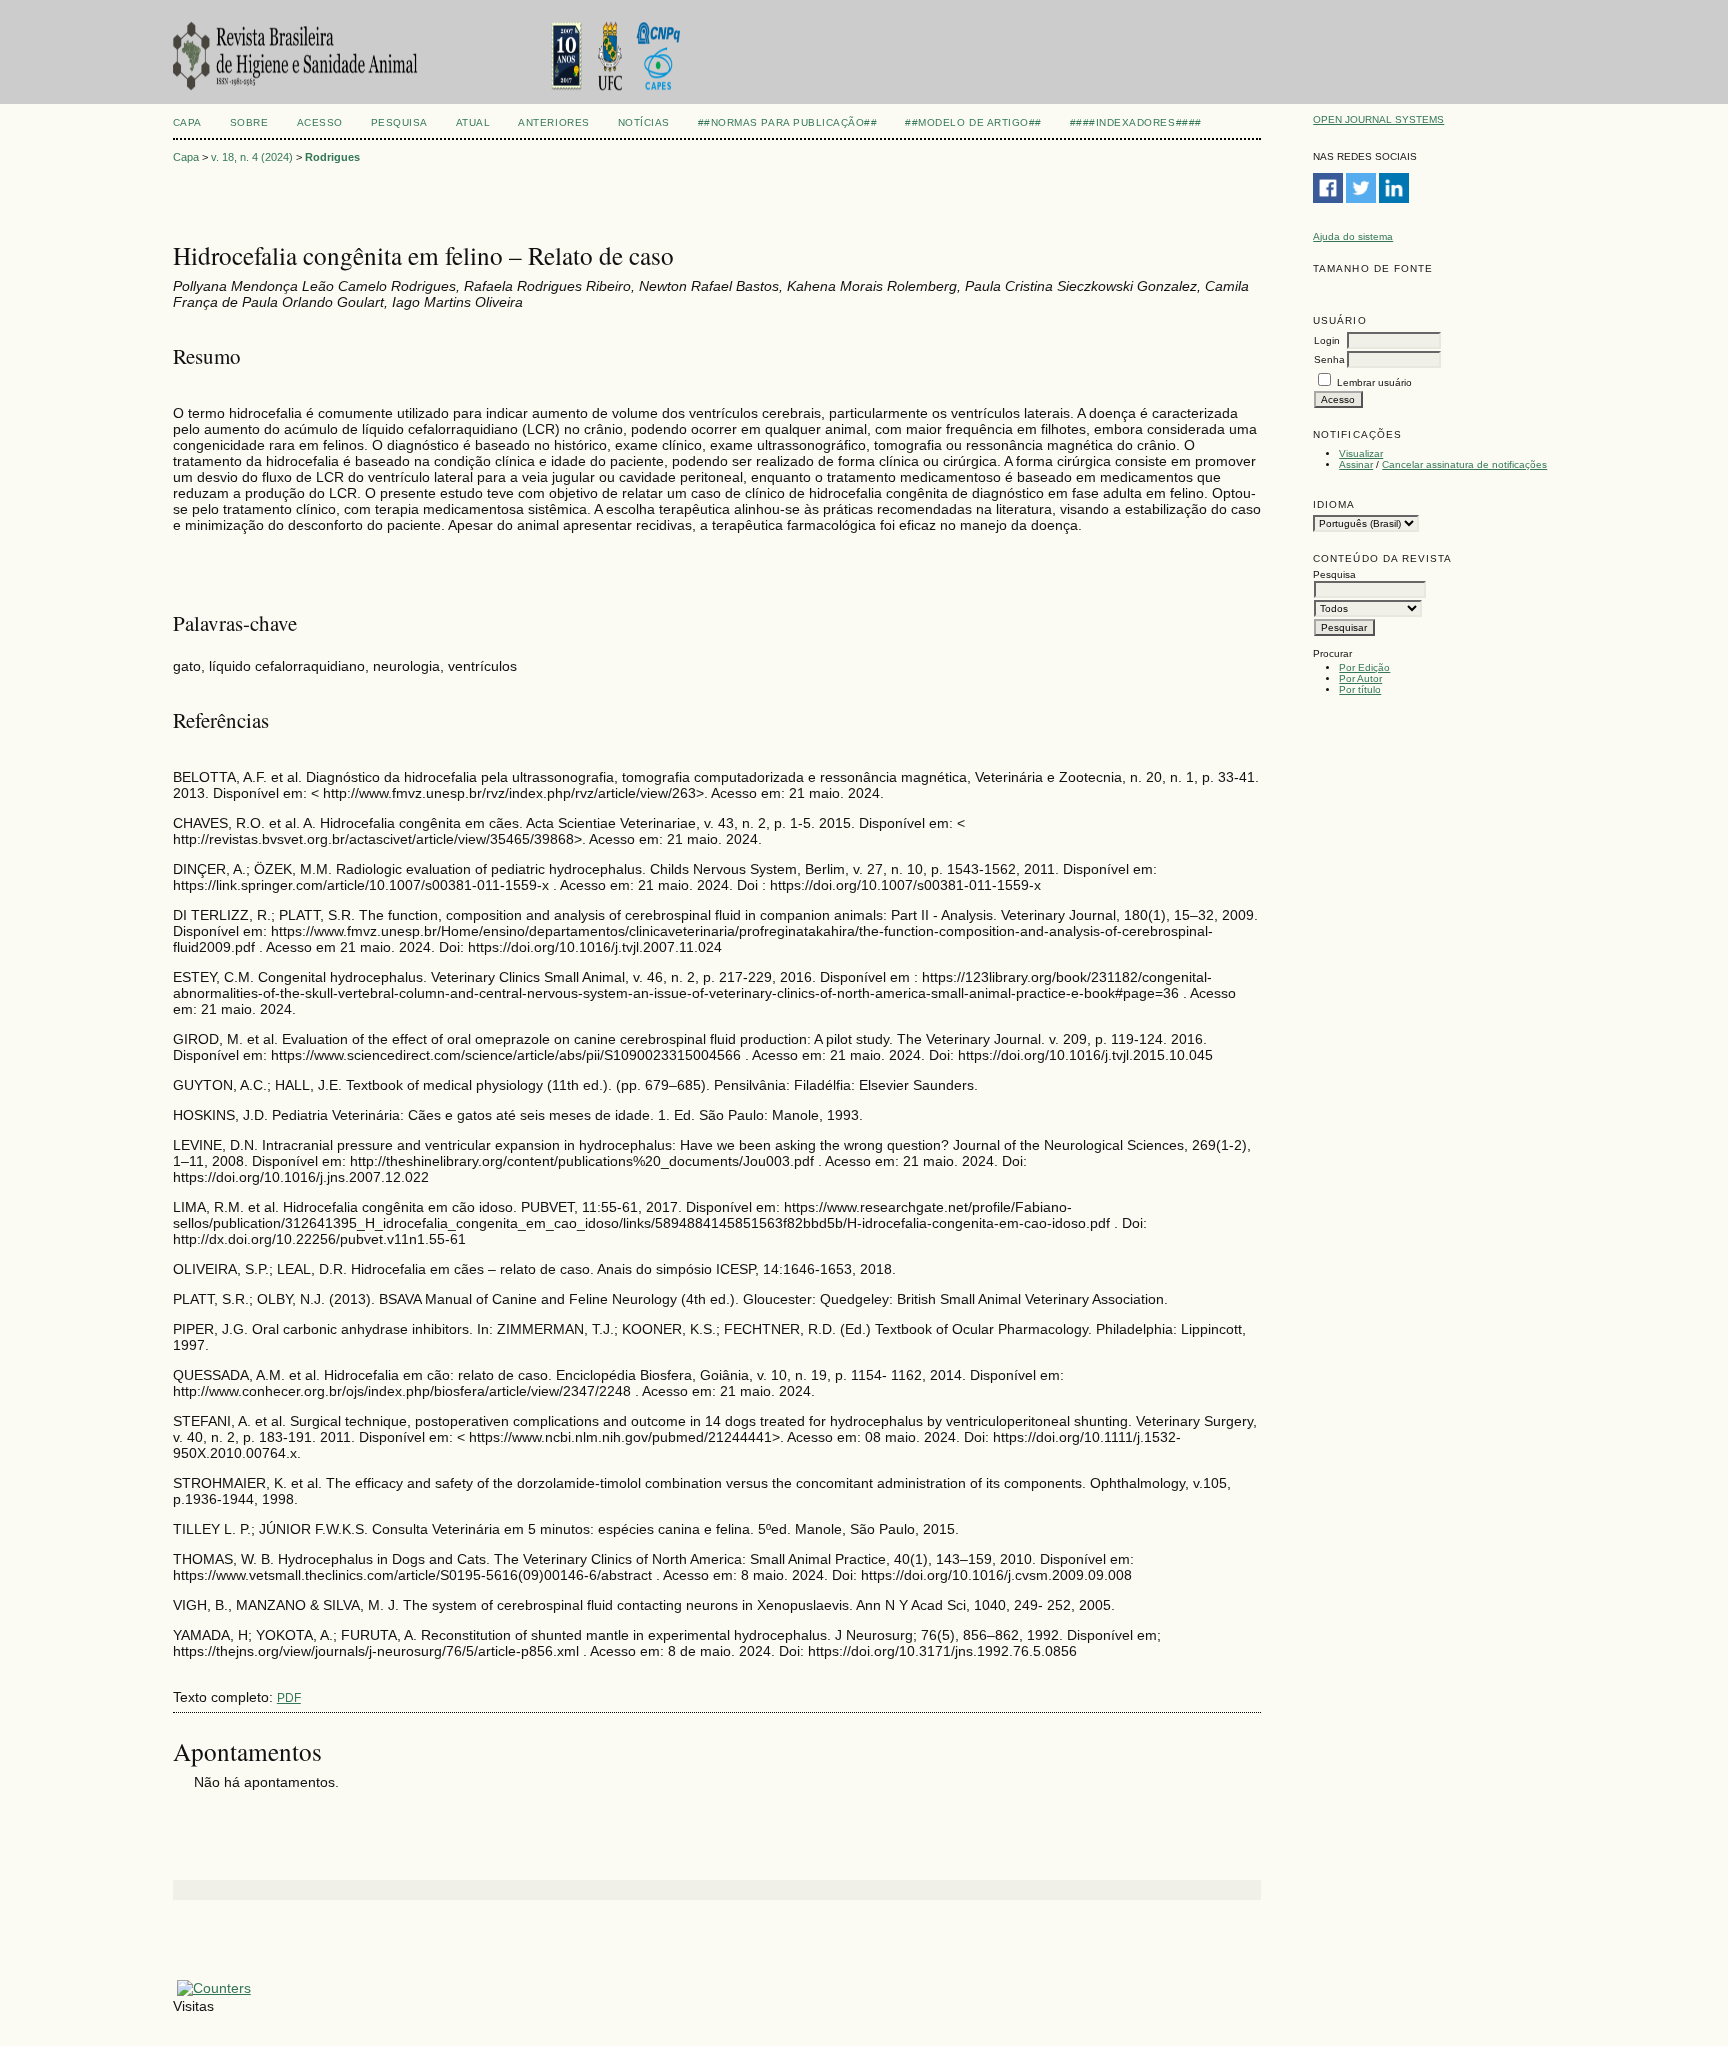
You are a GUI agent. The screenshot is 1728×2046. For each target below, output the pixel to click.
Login (1327, 340)
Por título (1360, 689)
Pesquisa (399, 122)
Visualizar (1361, 453)
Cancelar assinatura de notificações (1464, 464)
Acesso (320, 122)
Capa (187, 122)
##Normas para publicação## (788, 122)
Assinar (1356, 464)
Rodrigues (332, 157)
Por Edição (1364, 667)
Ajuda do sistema (1353, 236)
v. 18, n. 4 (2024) (252, 157)
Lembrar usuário (1374, 382)
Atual (473, 122)
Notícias (644, 122)
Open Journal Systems (1378, 119)
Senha (1329, 359)
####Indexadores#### (1136, 122)
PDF (289, 1698)
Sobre (249, 122)
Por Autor (1360, 678)
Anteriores (553, 122)
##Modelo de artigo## (973, 122)
